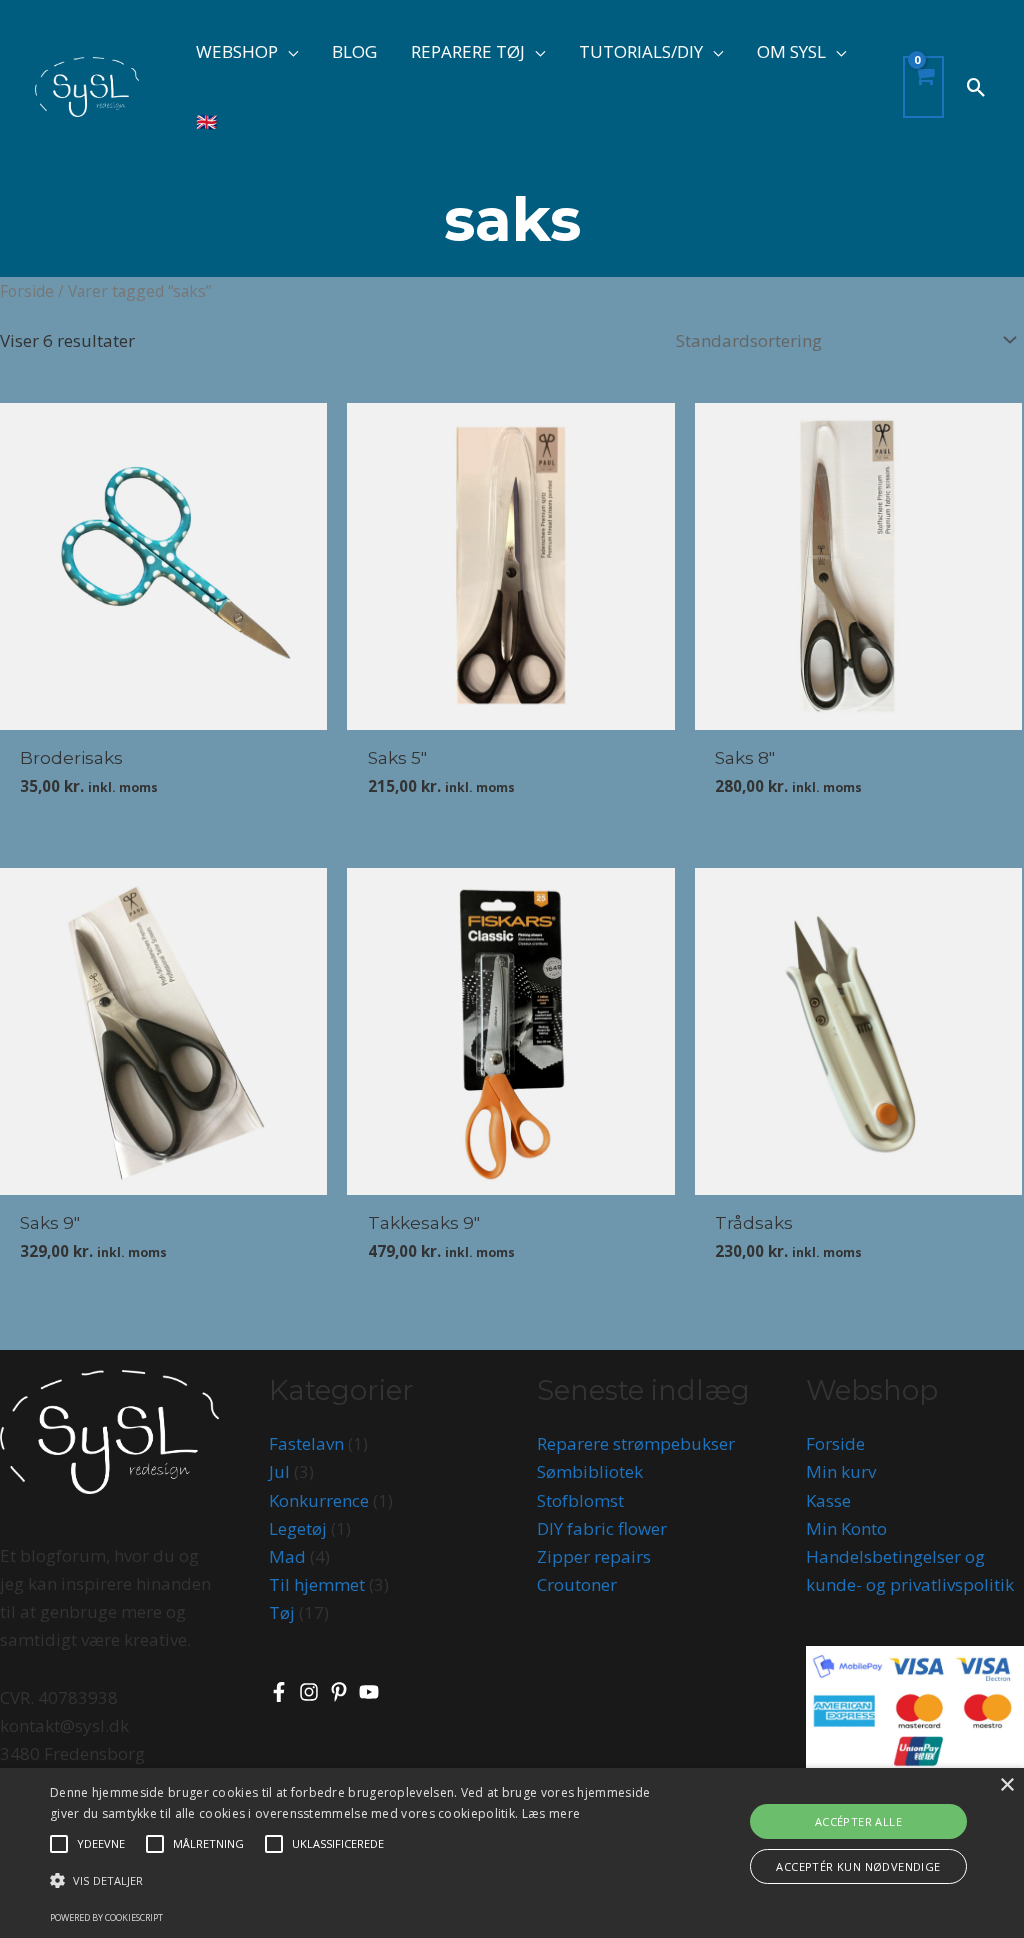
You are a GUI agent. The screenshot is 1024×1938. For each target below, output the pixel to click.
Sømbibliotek (590, 1471)
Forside (27, 291)
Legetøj (298, 1528)
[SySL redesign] (87, 85)
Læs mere (551, 1813)
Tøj (282, 1612)
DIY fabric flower (602, 1528)
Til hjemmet (317, 1584)
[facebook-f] (282, 1692)
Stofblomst (580, 1500)
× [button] (1006, 1785)
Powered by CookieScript (106, 1917)
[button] (288, 51)
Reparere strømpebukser (636, 1443)
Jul (279, 1471)
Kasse (828, 1500)
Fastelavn (306, 1443)
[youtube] (372, 1692)
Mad (287, 1556)
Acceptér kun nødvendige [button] (858, 1866)
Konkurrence (319, 1500)
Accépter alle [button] (858, 1821)
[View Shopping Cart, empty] (923, 87)
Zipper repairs (594, 1556)
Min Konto (846, 1528)
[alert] (512, 1853)
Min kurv (841, 1471)
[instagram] (312, 1692)
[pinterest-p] (342, 1692)
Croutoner (577, 1584)
